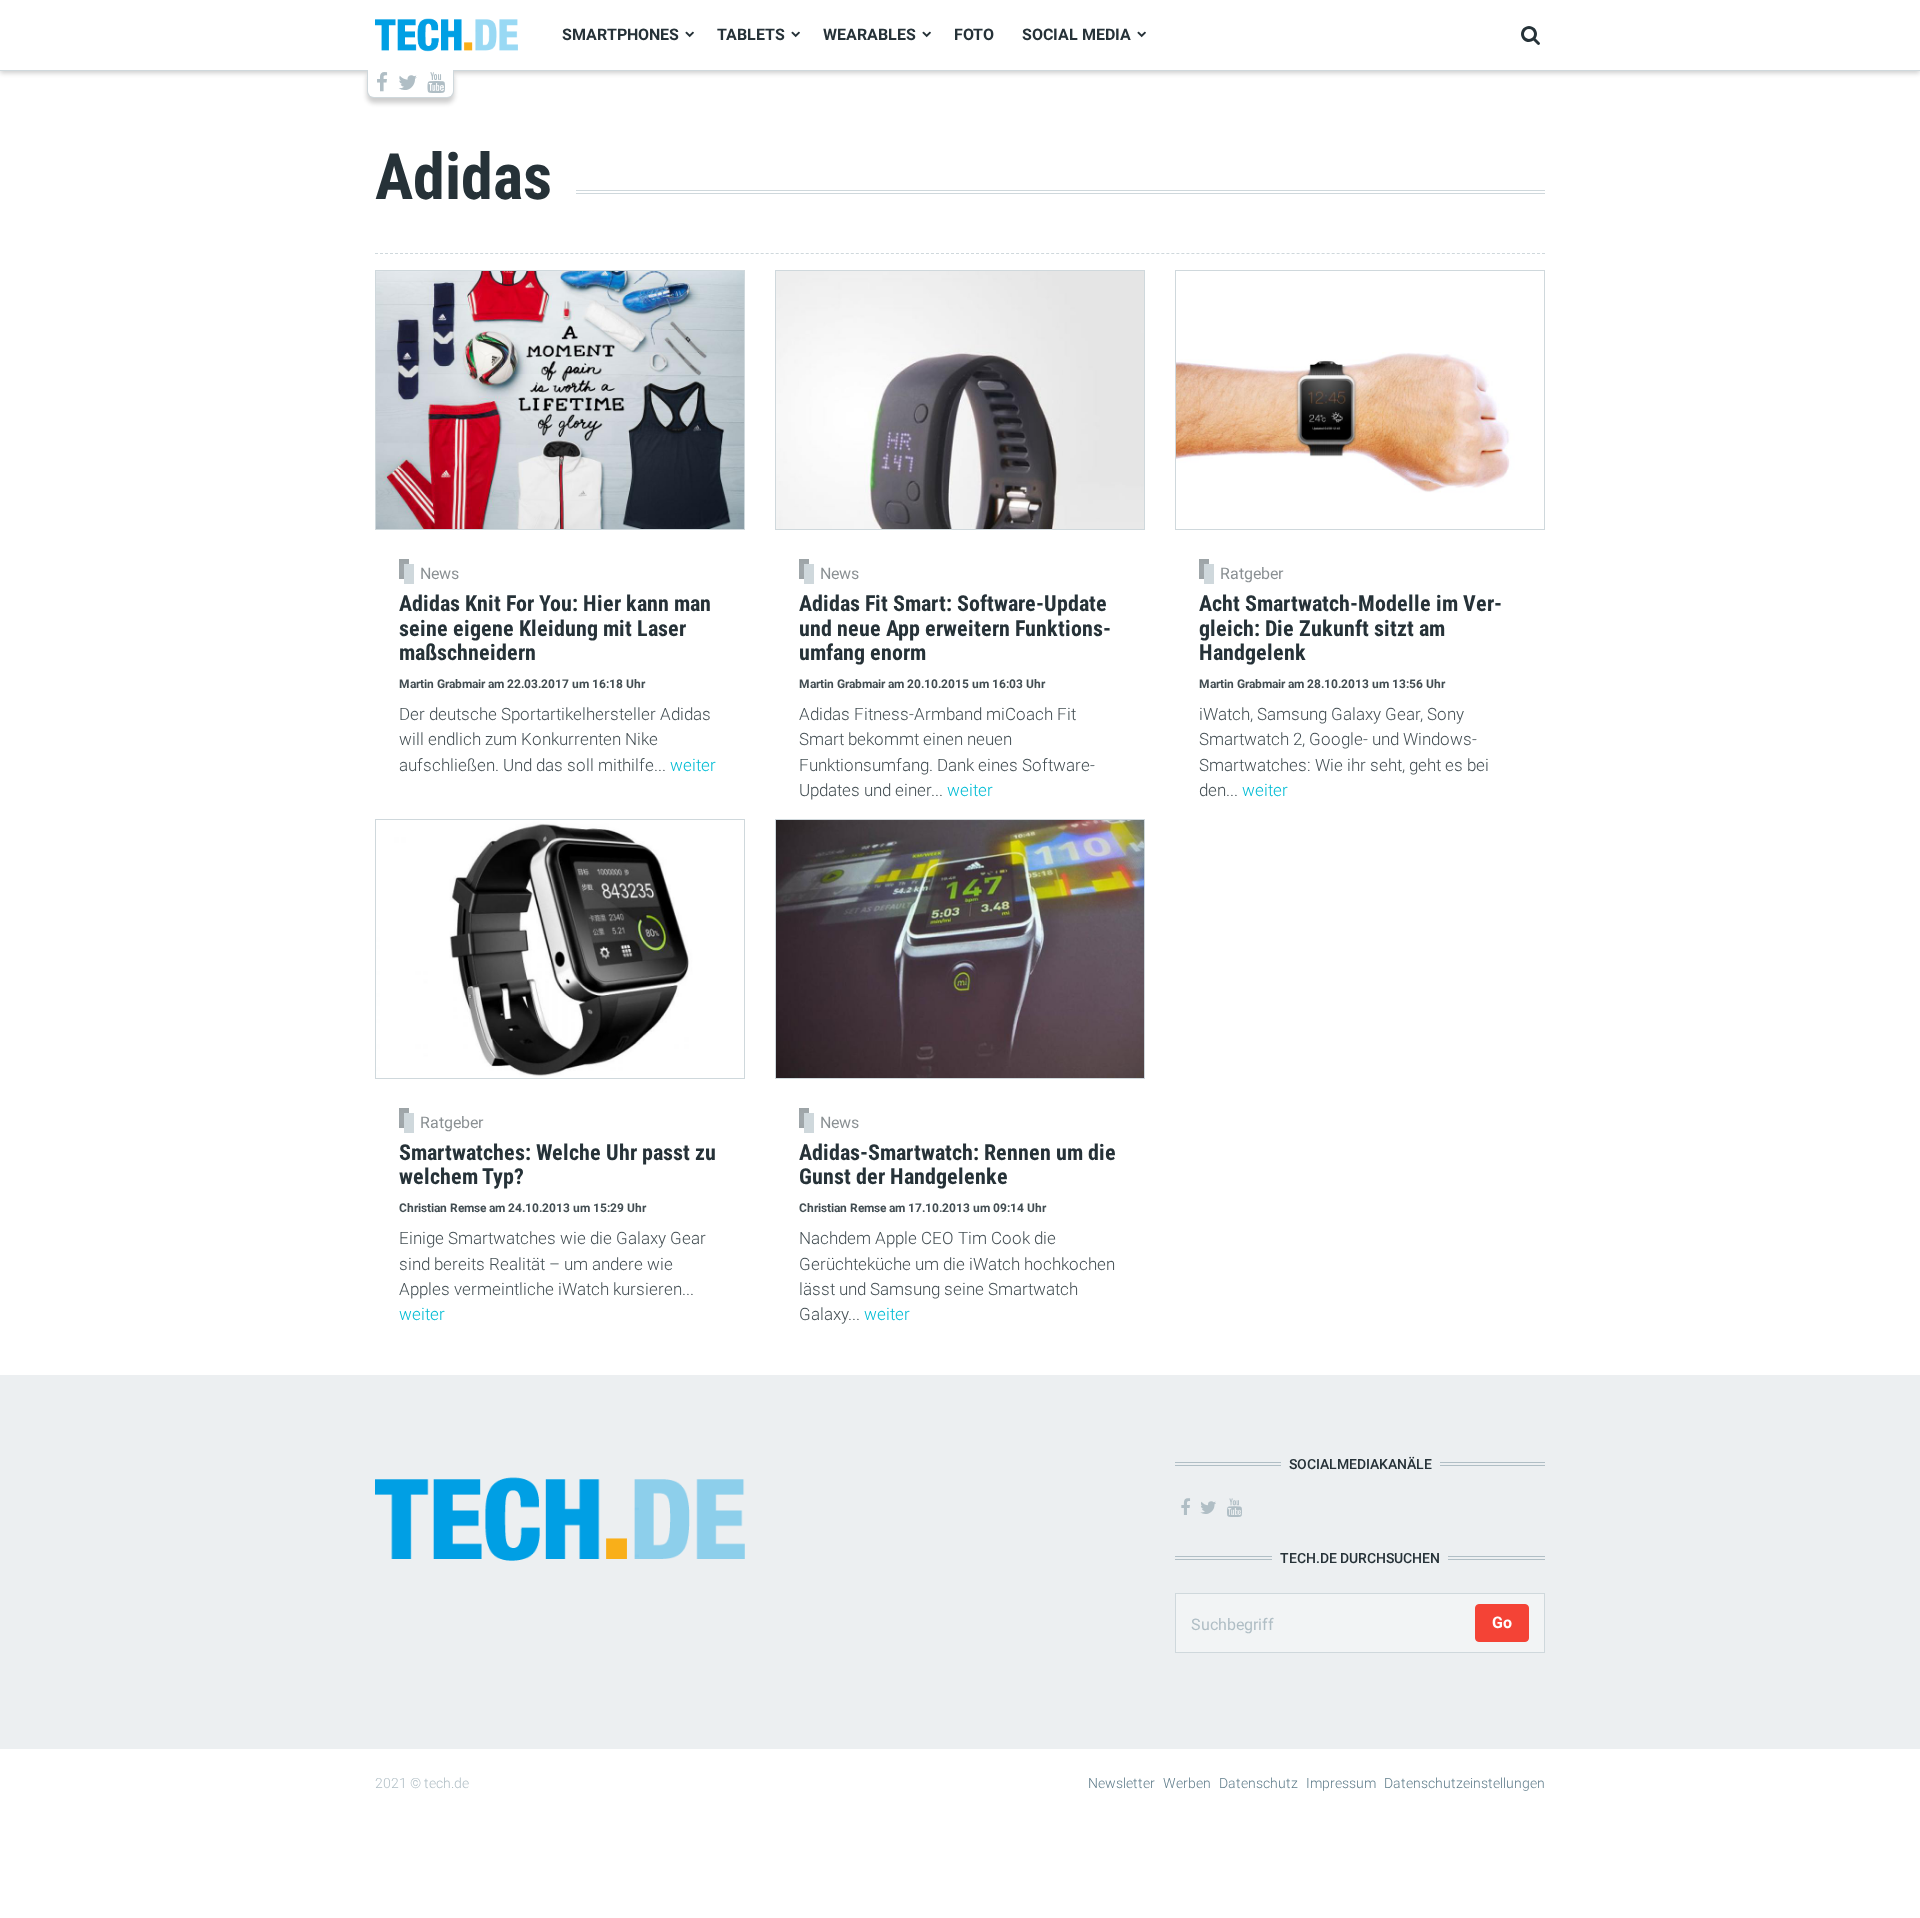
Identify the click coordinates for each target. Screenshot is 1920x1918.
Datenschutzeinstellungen (1464, 1783)
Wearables (869, 34)
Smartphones (620, 34)
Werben (1187, 1783)
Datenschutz (1258, 1783)
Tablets (751, 34)
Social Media (1076, 34)
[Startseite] (446, 33)
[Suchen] (1530, 35)
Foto (974, 34)
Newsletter (1121, 1783)
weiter (693, 765)
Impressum (1341, 1783)
